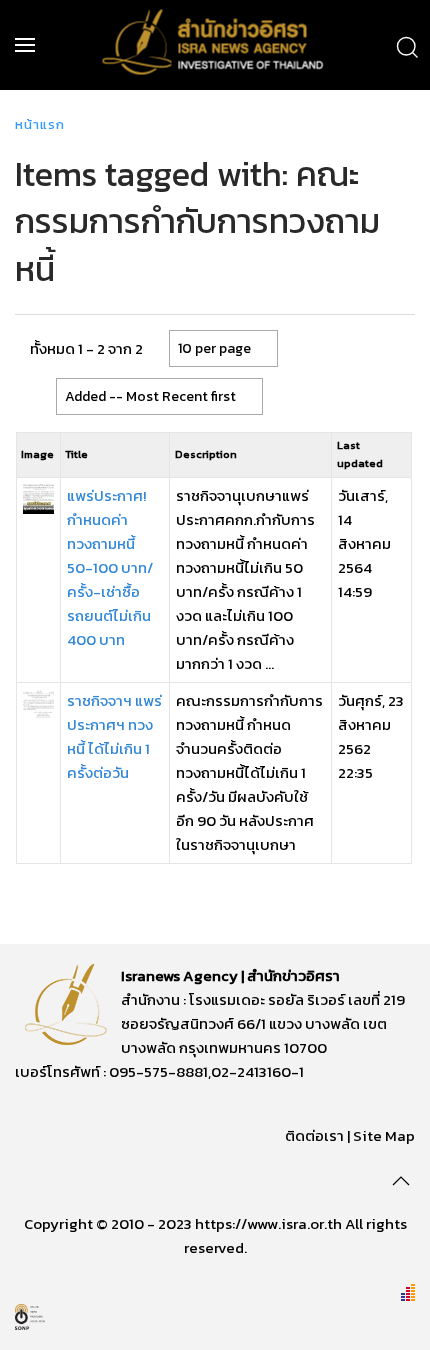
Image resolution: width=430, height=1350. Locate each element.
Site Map (384, 1135)
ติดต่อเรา (314, 1135)
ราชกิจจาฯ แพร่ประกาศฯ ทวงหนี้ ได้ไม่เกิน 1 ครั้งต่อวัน (114, 736)
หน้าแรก (40, 124)
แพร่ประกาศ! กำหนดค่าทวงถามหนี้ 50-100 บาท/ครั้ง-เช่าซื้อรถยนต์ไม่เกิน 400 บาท (110, 567)
